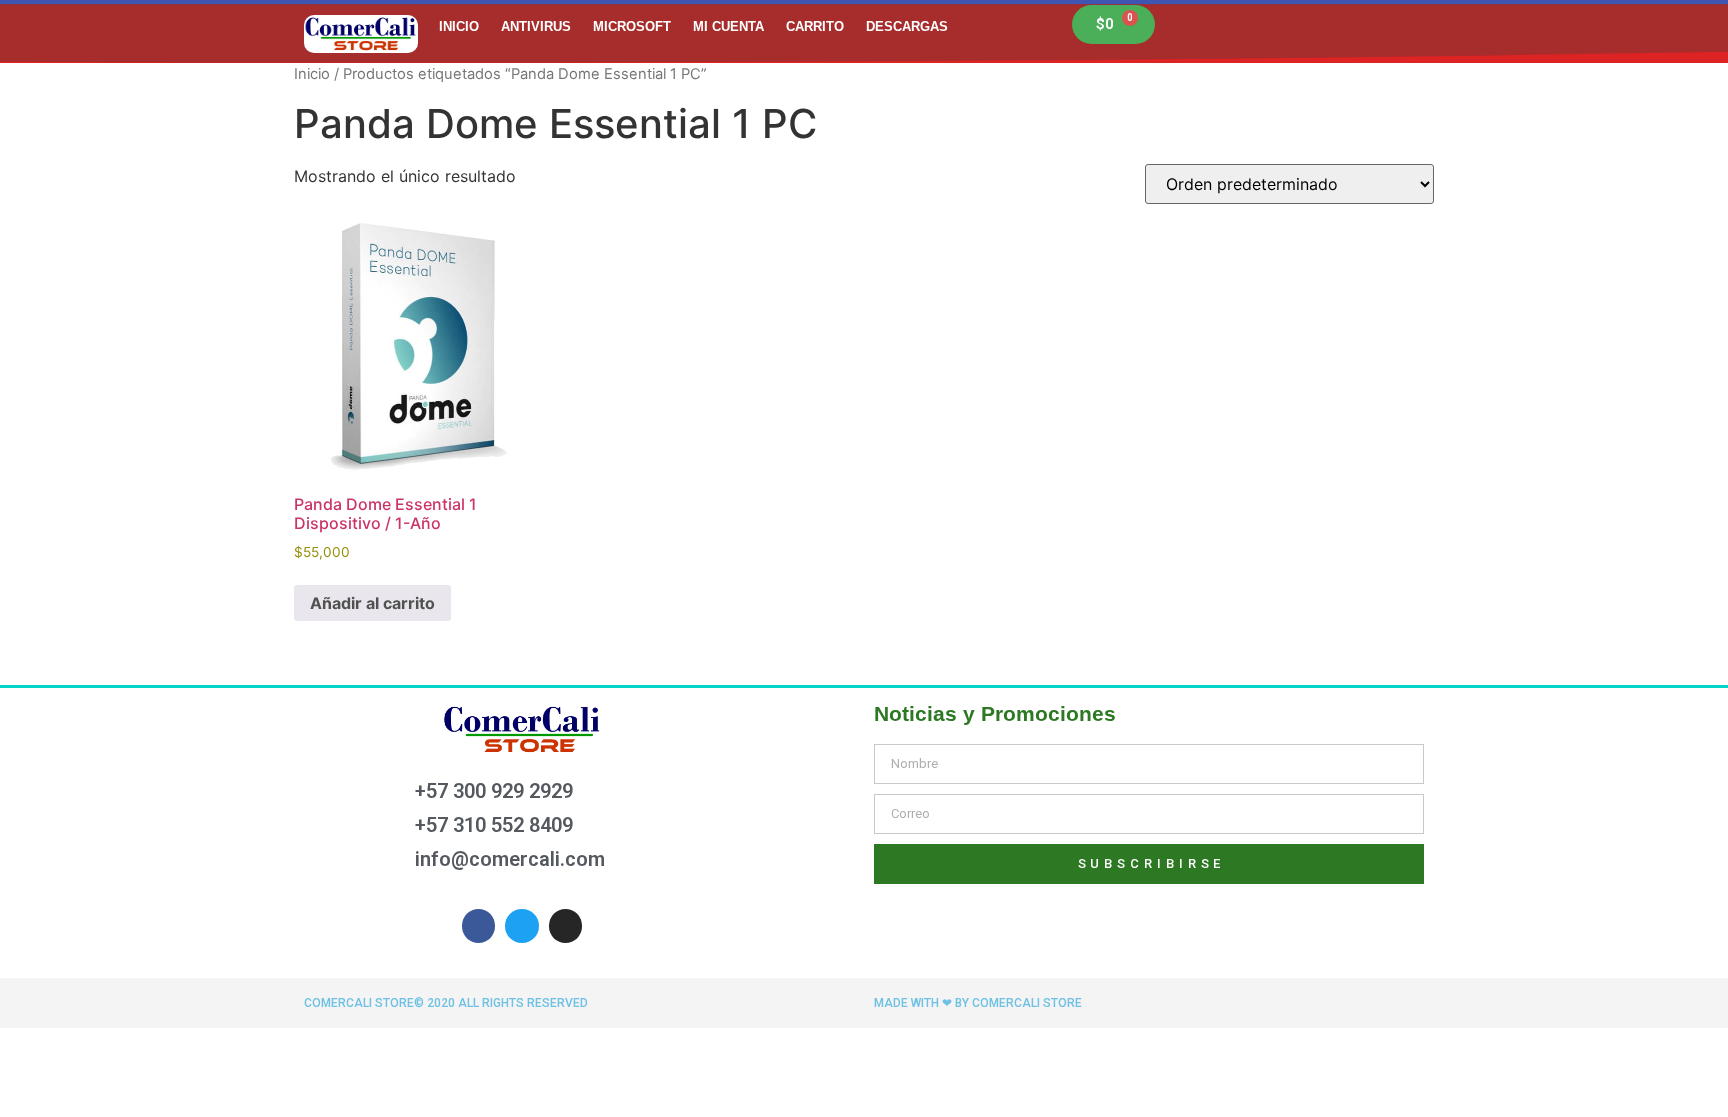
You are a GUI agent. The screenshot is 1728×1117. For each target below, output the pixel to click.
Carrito (815, 26)
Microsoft (632, 26)
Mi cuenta (728, 26)
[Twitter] (522, 926)
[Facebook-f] (479, 926)
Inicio (459, 26)
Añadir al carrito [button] (372, 603)
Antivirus (536, 26)
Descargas (907, 26)
